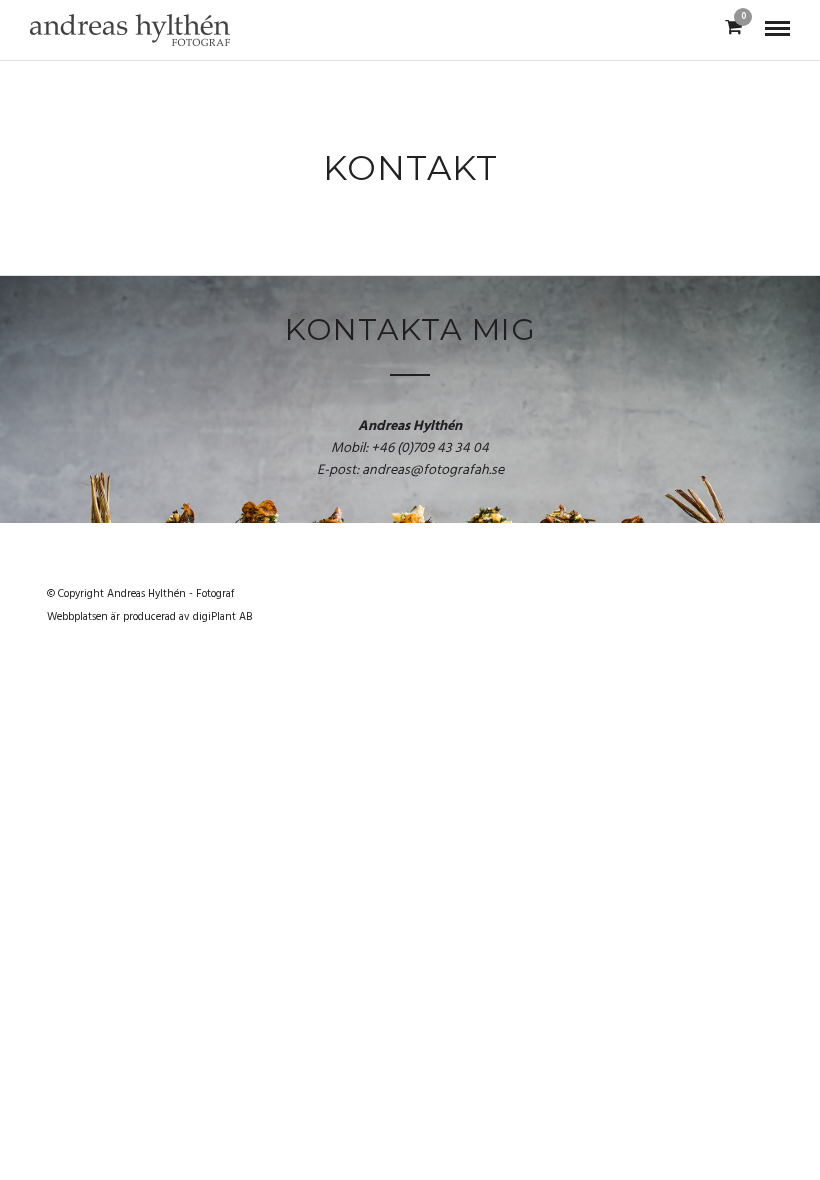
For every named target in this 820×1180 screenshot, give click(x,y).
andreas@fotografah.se (433, 470)
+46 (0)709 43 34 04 (430, 448)
